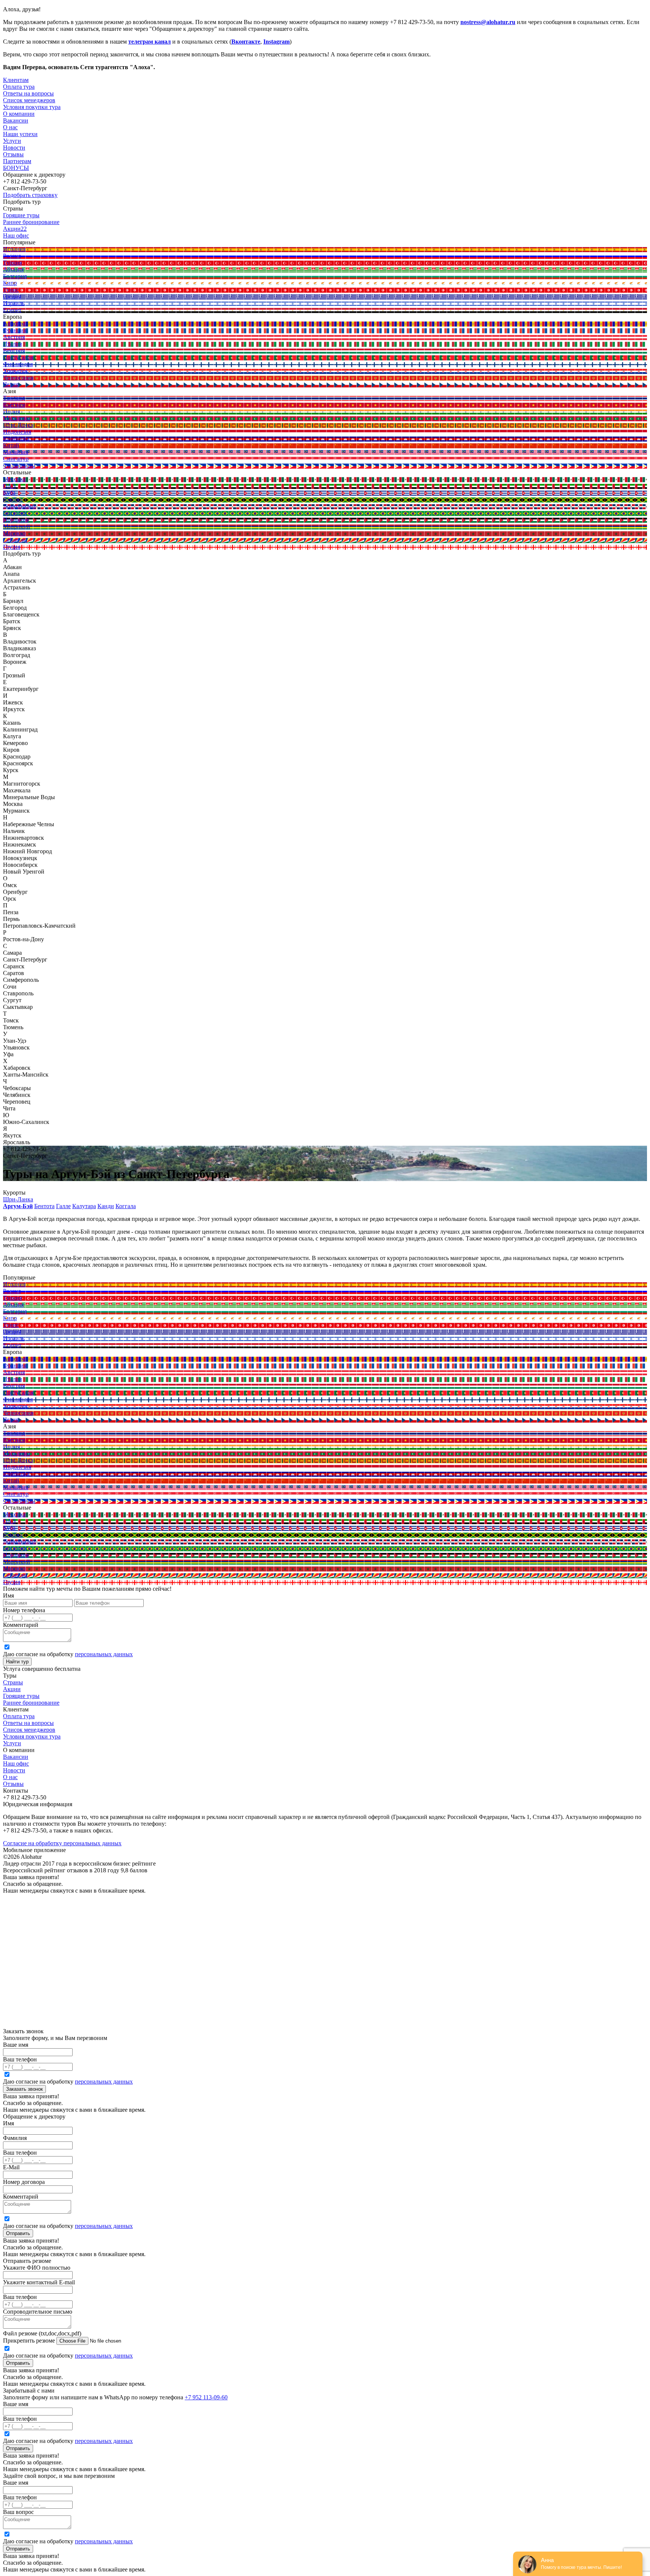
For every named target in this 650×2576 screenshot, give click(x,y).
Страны (13, 1682)
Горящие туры (21, 1696)
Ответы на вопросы (28, 1723)
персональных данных (104, 1654)
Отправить (18, 2233)
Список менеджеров (29, 1730)
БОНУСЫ (16, 168)
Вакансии (16, 1757)
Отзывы (13, 154)
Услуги (12, 141)
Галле (63, 1206)
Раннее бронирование (31, 1703)
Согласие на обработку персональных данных (62, 1843)
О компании (19, 114)
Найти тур (17, 1662)
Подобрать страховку (30, 195)
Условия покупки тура (32, 1736)
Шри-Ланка (18, 1199)
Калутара (84, 1206)
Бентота (44, 1206)
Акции (12, 1689)
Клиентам (16, 80)
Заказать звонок (24, 2089)
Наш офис (16, 1764)
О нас (10, 1777)
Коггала (126, 1206)
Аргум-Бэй (18, 1206)
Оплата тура (19, 1716)
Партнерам (17, 161)
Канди (106, 1206)
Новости (14, 148)
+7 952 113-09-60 (206, 2397)
